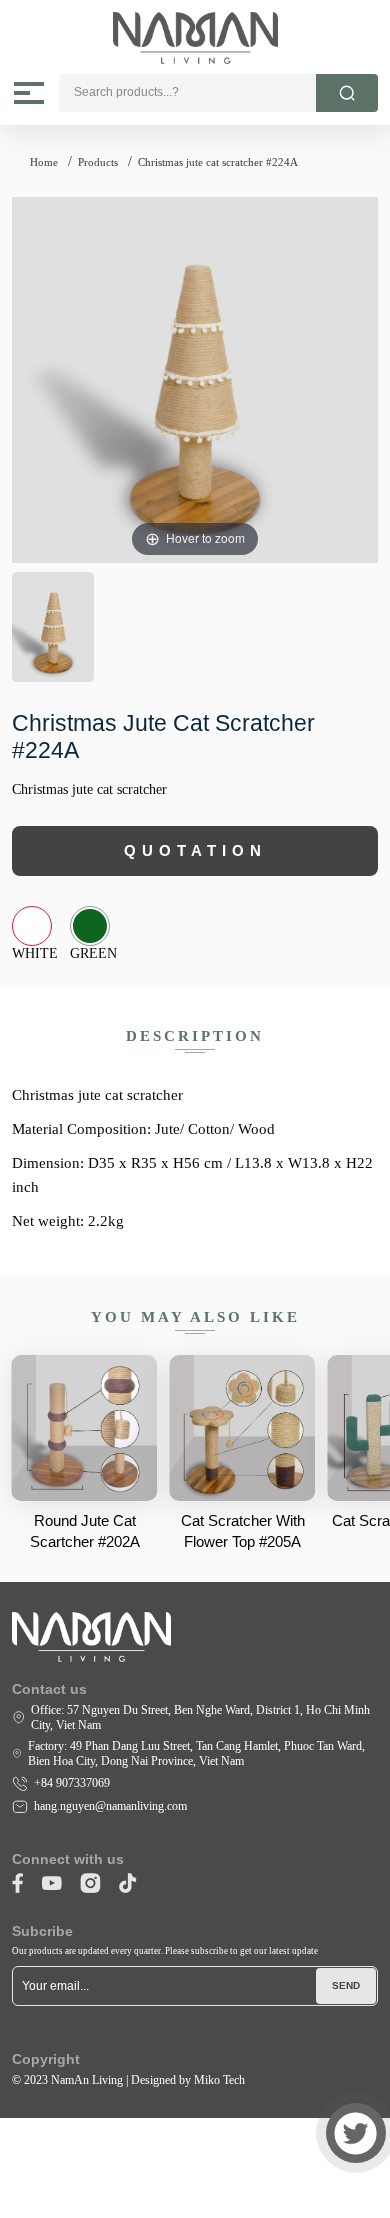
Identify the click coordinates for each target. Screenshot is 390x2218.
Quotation (195, 850)
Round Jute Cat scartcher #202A (85, 1531)
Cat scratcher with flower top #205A (243, 1531)
